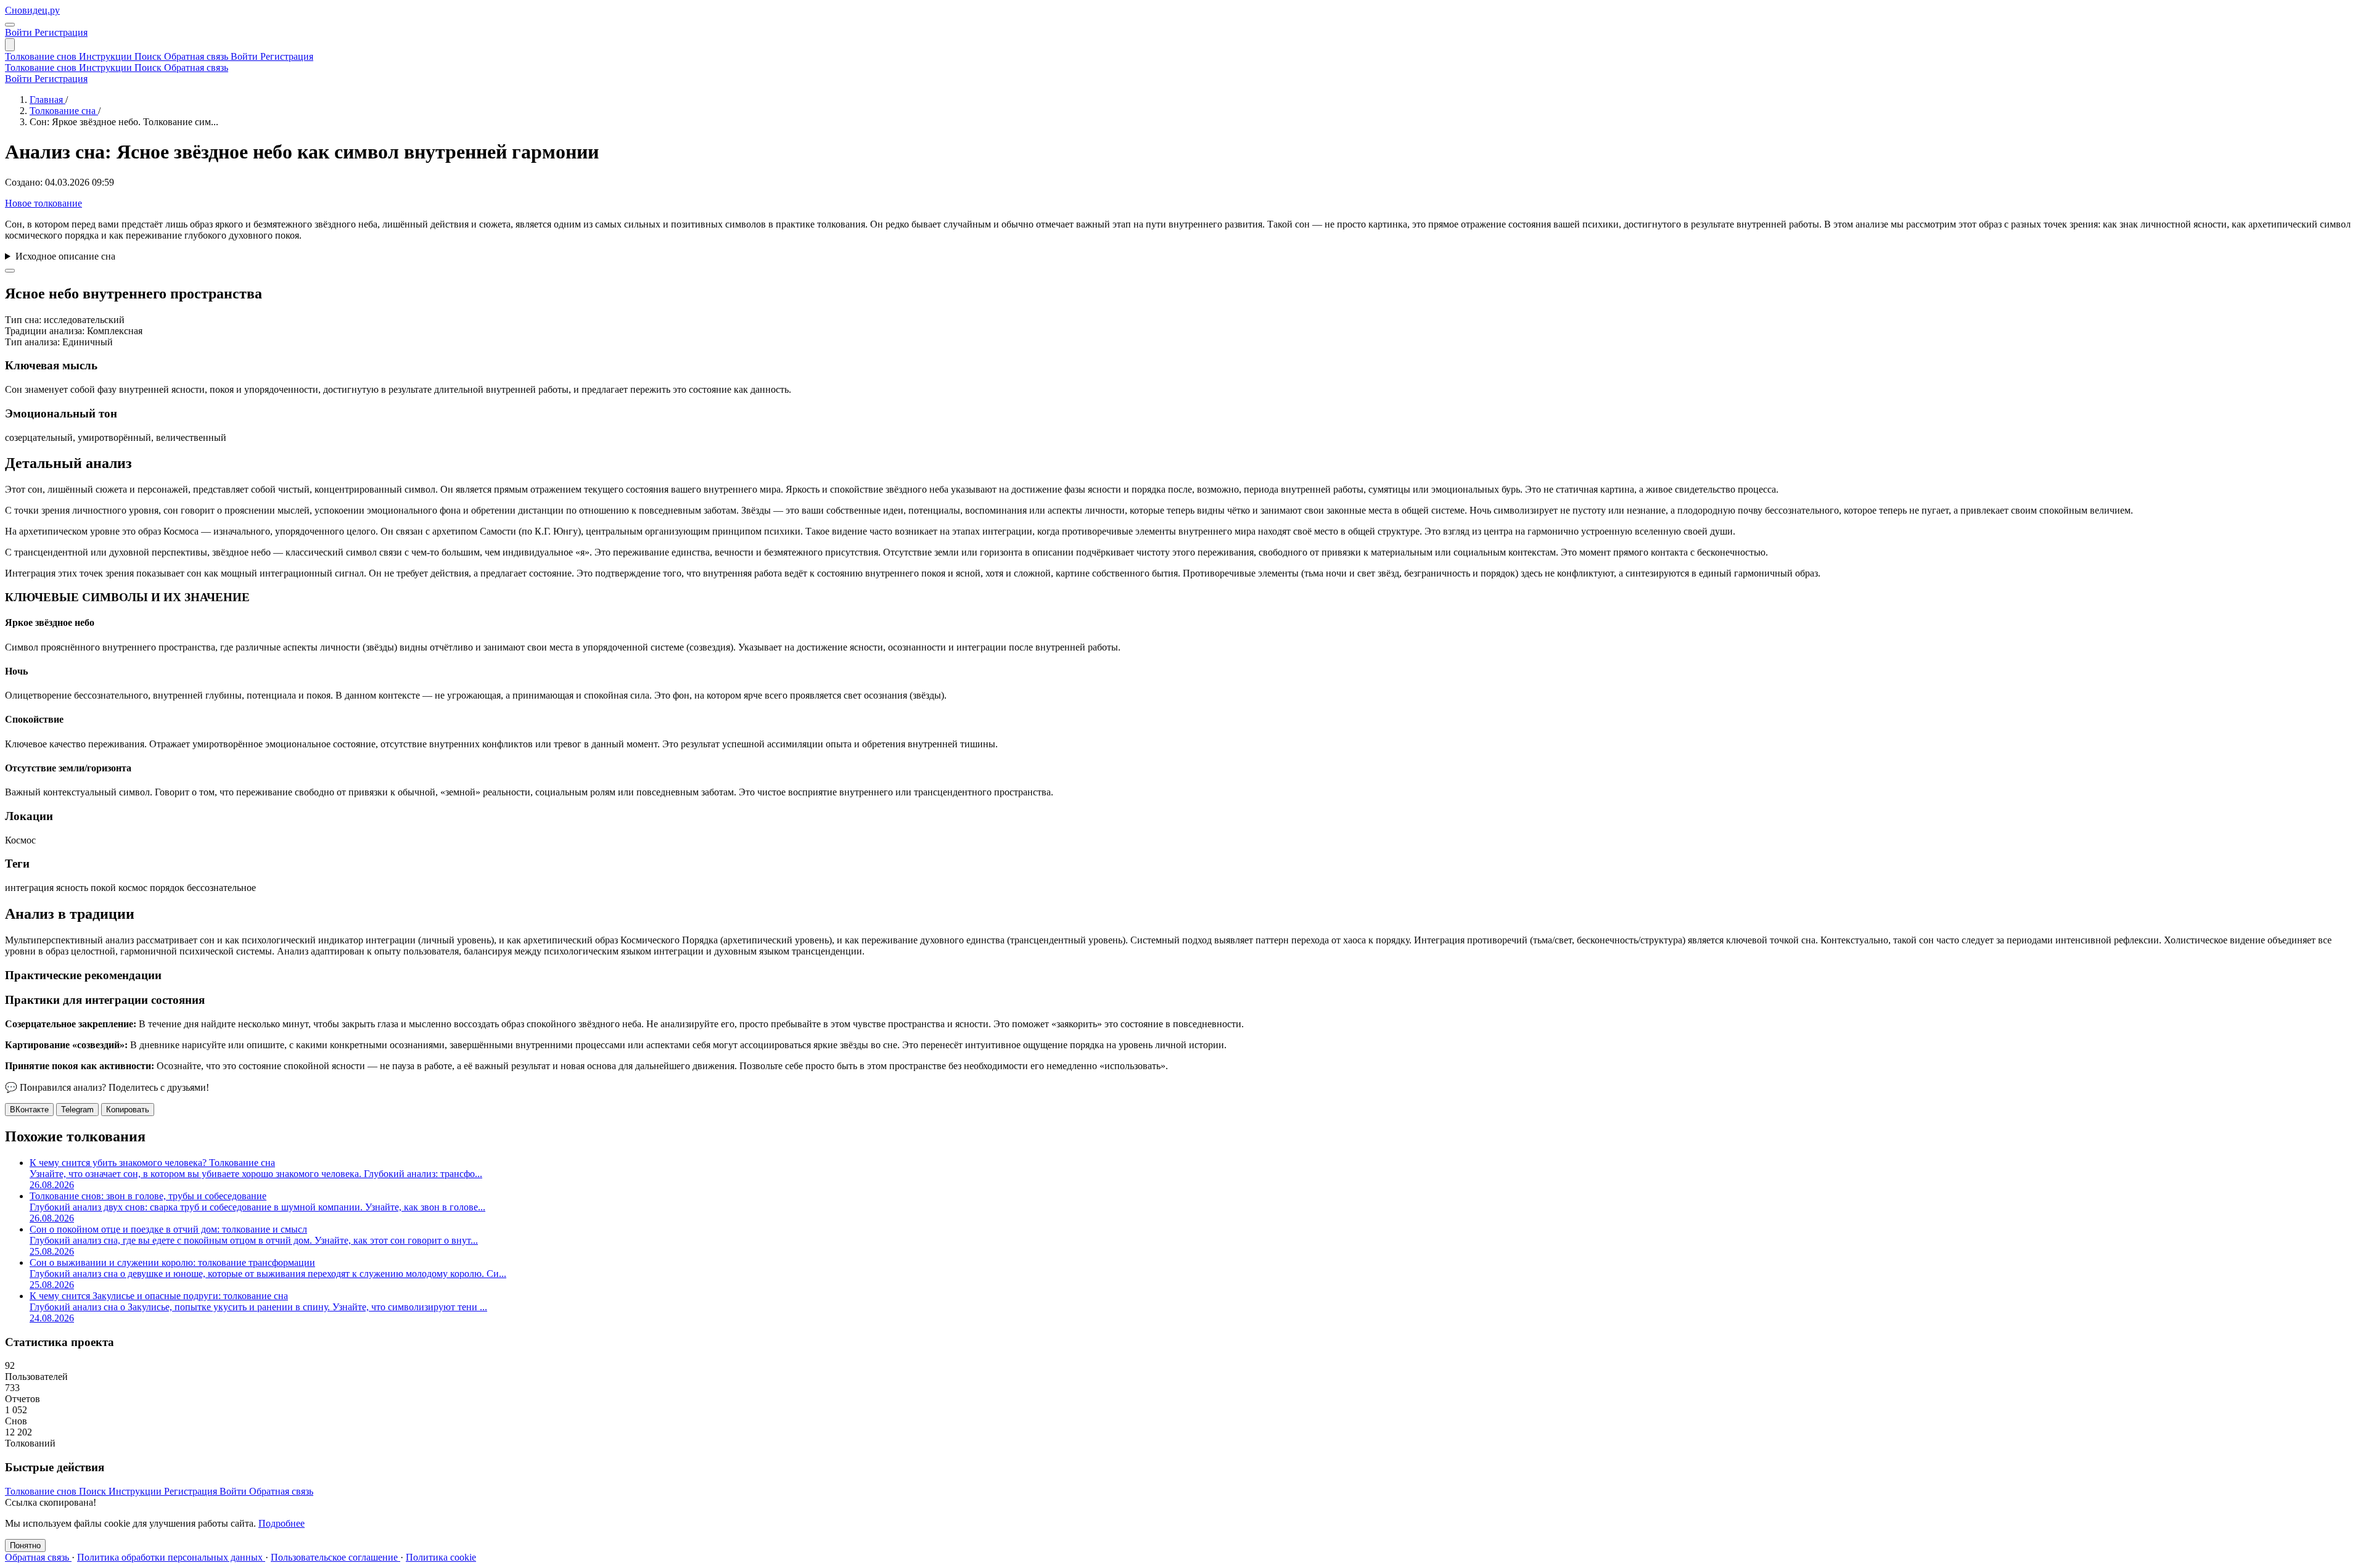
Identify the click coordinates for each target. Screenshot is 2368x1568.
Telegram (77, 1110)
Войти (20, 32)
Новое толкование (43, 203)
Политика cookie (441, 1557)
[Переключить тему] (10, 25)
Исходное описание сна (65, 256)
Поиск (149, 56)
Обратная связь (197, 56)
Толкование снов (42, 56)
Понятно (25, 1545)
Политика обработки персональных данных (171, 1557)
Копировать (128, 1110)
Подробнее (282, 1523)
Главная (47, 100)
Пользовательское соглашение (335, 1557)
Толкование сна (64, 111)
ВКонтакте (29, 1110)
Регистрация (61, 32)
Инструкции (107, 56)
